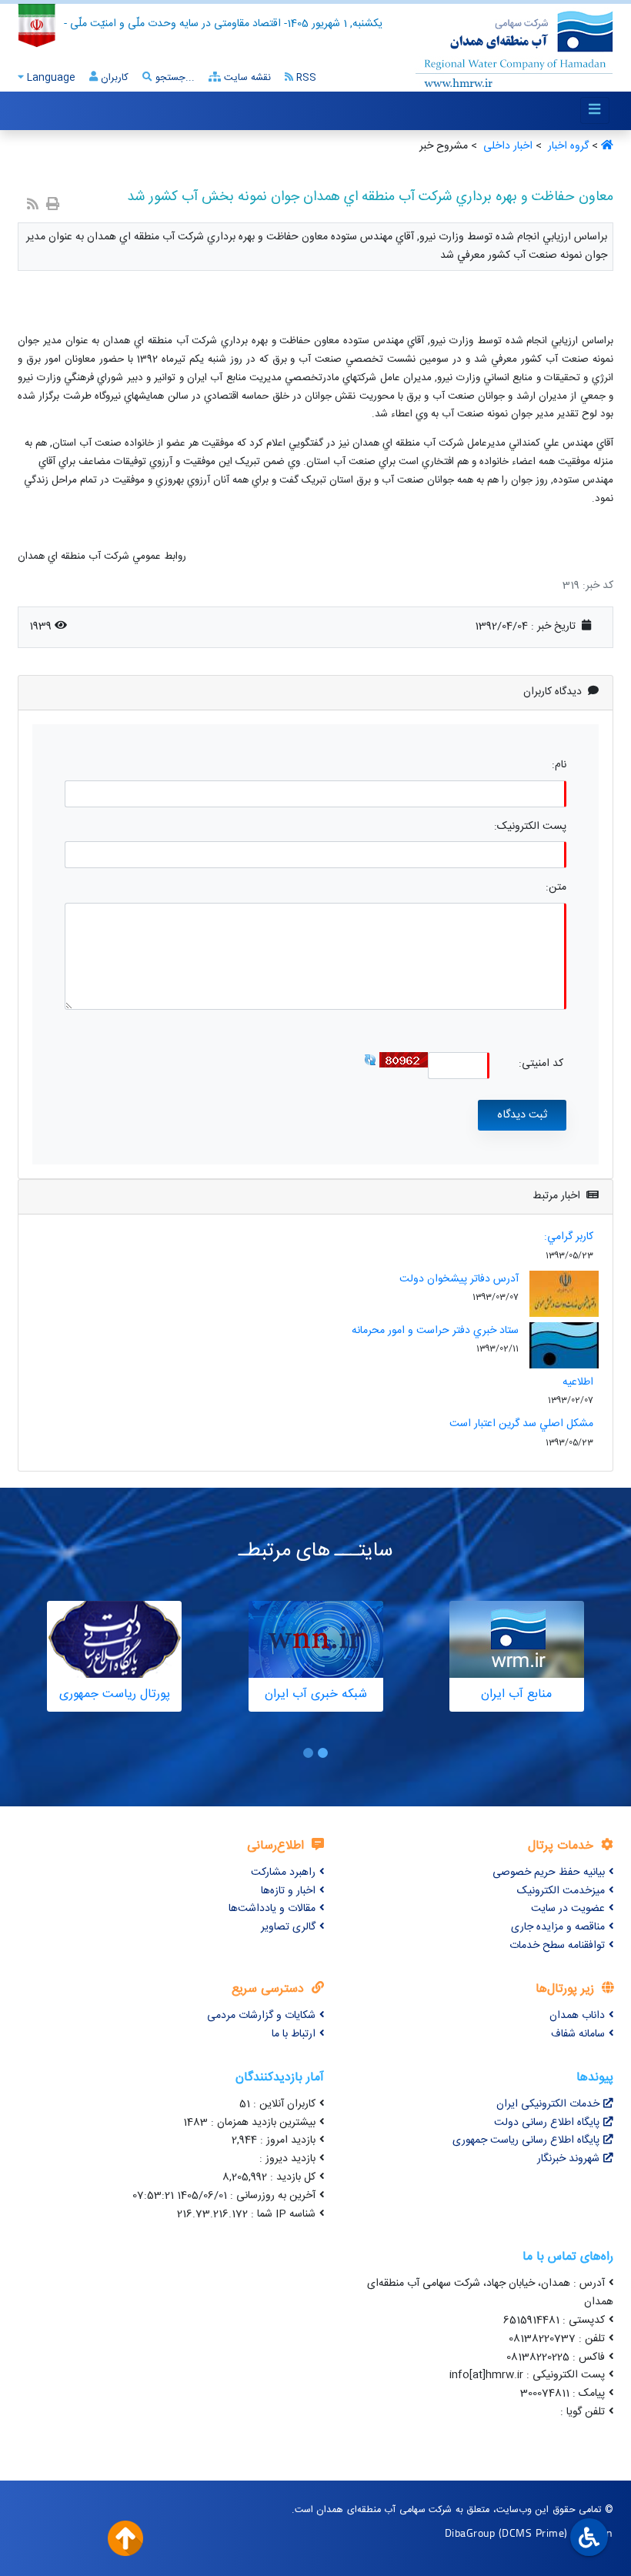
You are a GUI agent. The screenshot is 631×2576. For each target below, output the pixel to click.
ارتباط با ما (294, 2034)
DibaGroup (470, 2533)
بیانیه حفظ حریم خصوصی (549, 1873)
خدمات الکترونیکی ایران (548, 2104)
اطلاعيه (578, 1382)
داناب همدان (577, 2016)
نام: (559, 765)
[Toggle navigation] (595, 110)
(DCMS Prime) (533, 2533)
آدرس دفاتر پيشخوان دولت (459, 1279)
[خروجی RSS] (33, 206)
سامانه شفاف (578, 2034)
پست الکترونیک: (530, 827)
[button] (323, 1753)
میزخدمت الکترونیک (561, 1891)
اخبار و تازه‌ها (288, 1891)
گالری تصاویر (288, 1927)
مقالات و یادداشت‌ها (272, 1909)
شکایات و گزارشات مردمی (261, 2016)
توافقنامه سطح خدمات (557, 1946)
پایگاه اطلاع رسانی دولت (547, 2123)
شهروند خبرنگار (568, 2159)
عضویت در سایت (568, 1909)
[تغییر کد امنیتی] (370, 1061)
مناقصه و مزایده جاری (558, 1927)
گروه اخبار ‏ (567, 146)
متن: (556, 888)
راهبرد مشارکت (283, 1873)
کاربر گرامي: (569, 1237)
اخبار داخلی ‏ (506, 146)
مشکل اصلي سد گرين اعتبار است (521, 1424)
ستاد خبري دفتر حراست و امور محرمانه (435, 1331)
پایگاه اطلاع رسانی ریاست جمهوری (526, 2140)
